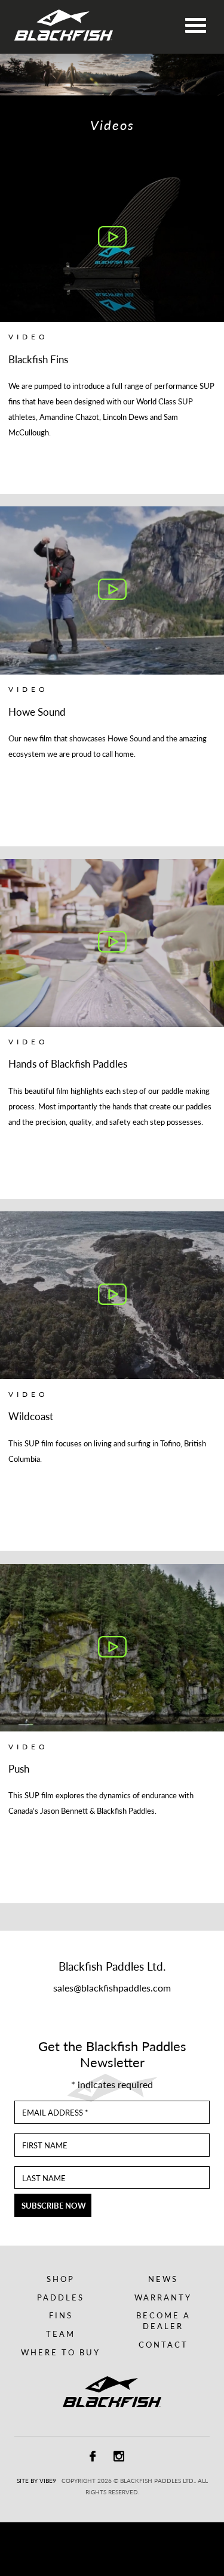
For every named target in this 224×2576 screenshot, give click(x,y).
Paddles (61, 2297)
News (163, 2279)
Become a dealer (163, 2321)
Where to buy (61, 2352)
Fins (61, 2315)
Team (61, 2334)
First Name (45, 2146)
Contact (163, 2345)
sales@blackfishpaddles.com (112, 1988)
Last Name (44, 2179)
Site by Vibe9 (36, 2481)
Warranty (163, 2297)
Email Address (55, 2113)
